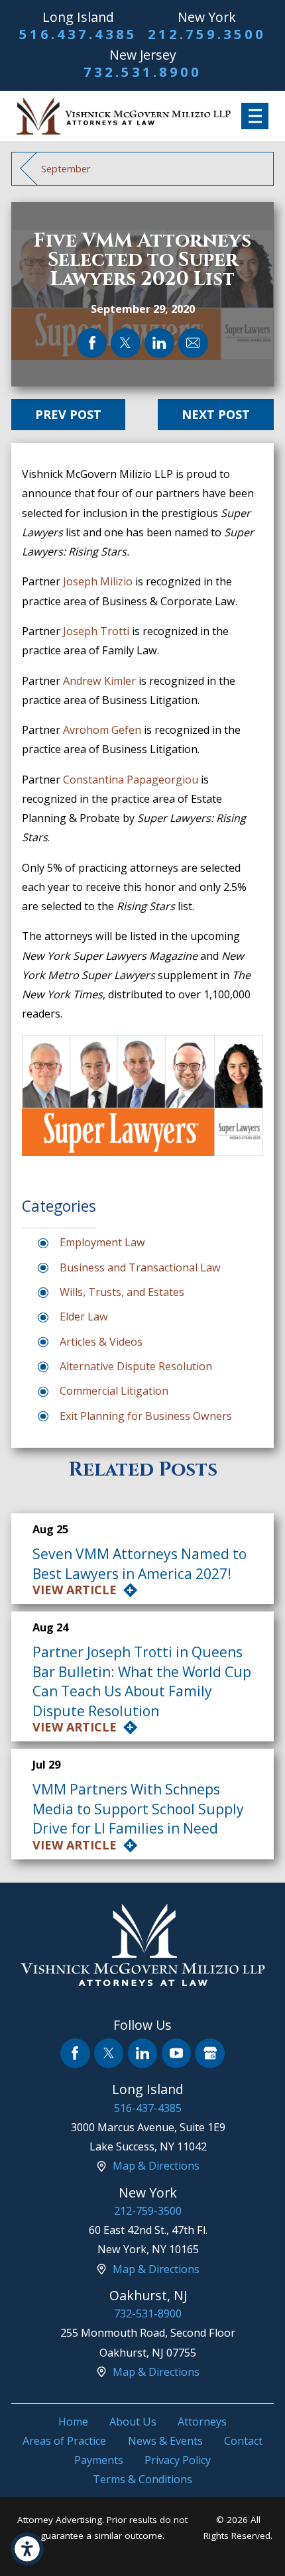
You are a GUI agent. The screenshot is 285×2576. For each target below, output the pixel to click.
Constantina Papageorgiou (131, 780)
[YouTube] (177, 2053)
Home (73, 2422)
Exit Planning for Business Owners (146, 1416)
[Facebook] (75, 2053)
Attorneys (202, 2422)
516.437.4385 (78, 34)
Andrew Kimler (99, 681)
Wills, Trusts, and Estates (122, 1292)
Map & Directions (156, 2166)
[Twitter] (109, 2053)
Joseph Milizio (99, 581)
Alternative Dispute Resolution (136, 1366)
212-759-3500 (148, 2211)
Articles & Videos (101, 1342)
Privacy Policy (178, 2460)
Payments (99, 2460)
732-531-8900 (148, 2313)
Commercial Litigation (114, 1391)
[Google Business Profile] (210, 2053)
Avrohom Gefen (102, 730)
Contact (243, 2441)
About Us (133, 2422)
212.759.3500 (207, 34)
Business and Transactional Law (140, 1267)
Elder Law (84, 1317)
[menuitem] (73, 2422)
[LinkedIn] (143, 2053)
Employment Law (102, 1242)
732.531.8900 (142, 72)
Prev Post (68, 414)
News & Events (165, 2441)
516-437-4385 (148, 2108)
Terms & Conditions (142, 2479)
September (66, 168)
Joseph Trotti (96, 631)
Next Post (216, 414)
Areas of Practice (64, 2441)
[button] (27, 2549)
